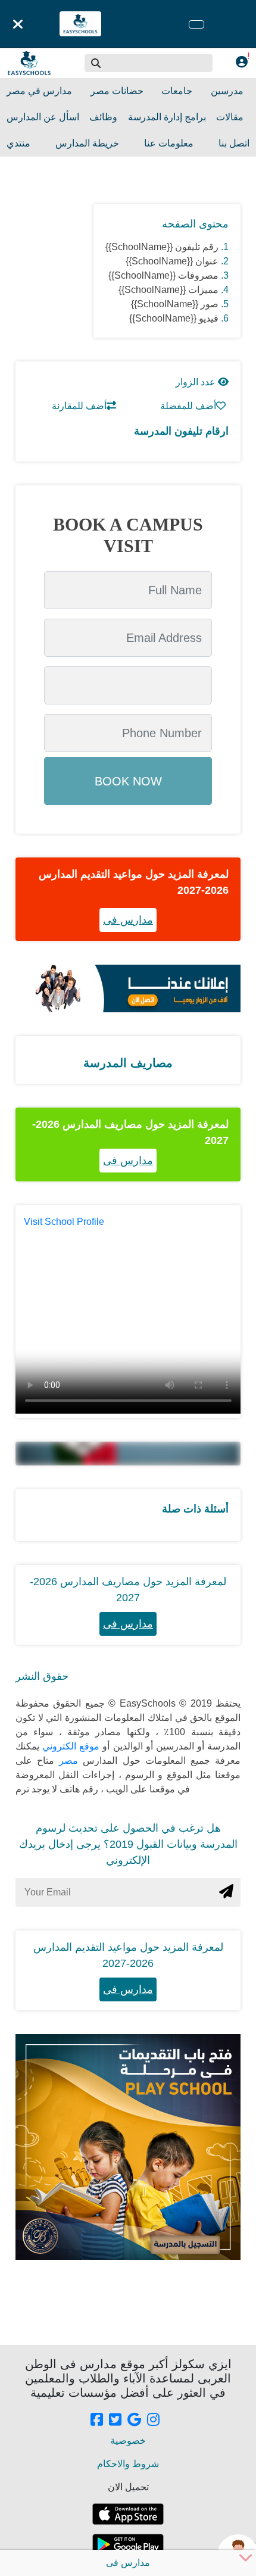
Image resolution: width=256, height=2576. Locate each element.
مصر (66, 1761)
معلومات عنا (169, 143)
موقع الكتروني (69, 1746)
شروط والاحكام (128, 2464)
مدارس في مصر (39, 91)
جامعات (177, 91)
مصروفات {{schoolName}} (163, 275)
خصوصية (128, 2441)
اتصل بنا (234, 143)
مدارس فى (128, 920)
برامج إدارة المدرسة (167, 117)
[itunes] (128, 2514)
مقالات (230, 117)
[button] (96, 63)
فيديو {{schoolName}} (174, 318)
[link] (97, 2421)
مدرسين (227, 91)
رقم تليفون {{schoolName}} (162, 247)
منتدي (18, 143)
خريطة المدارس (87, 143)
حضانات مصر (117, 91)
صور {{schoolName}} (175, 304)
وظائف (103, 117)
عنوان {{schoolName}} (172, 261)
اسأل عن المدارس (43, 117)
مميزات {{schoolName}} (168, 290)
